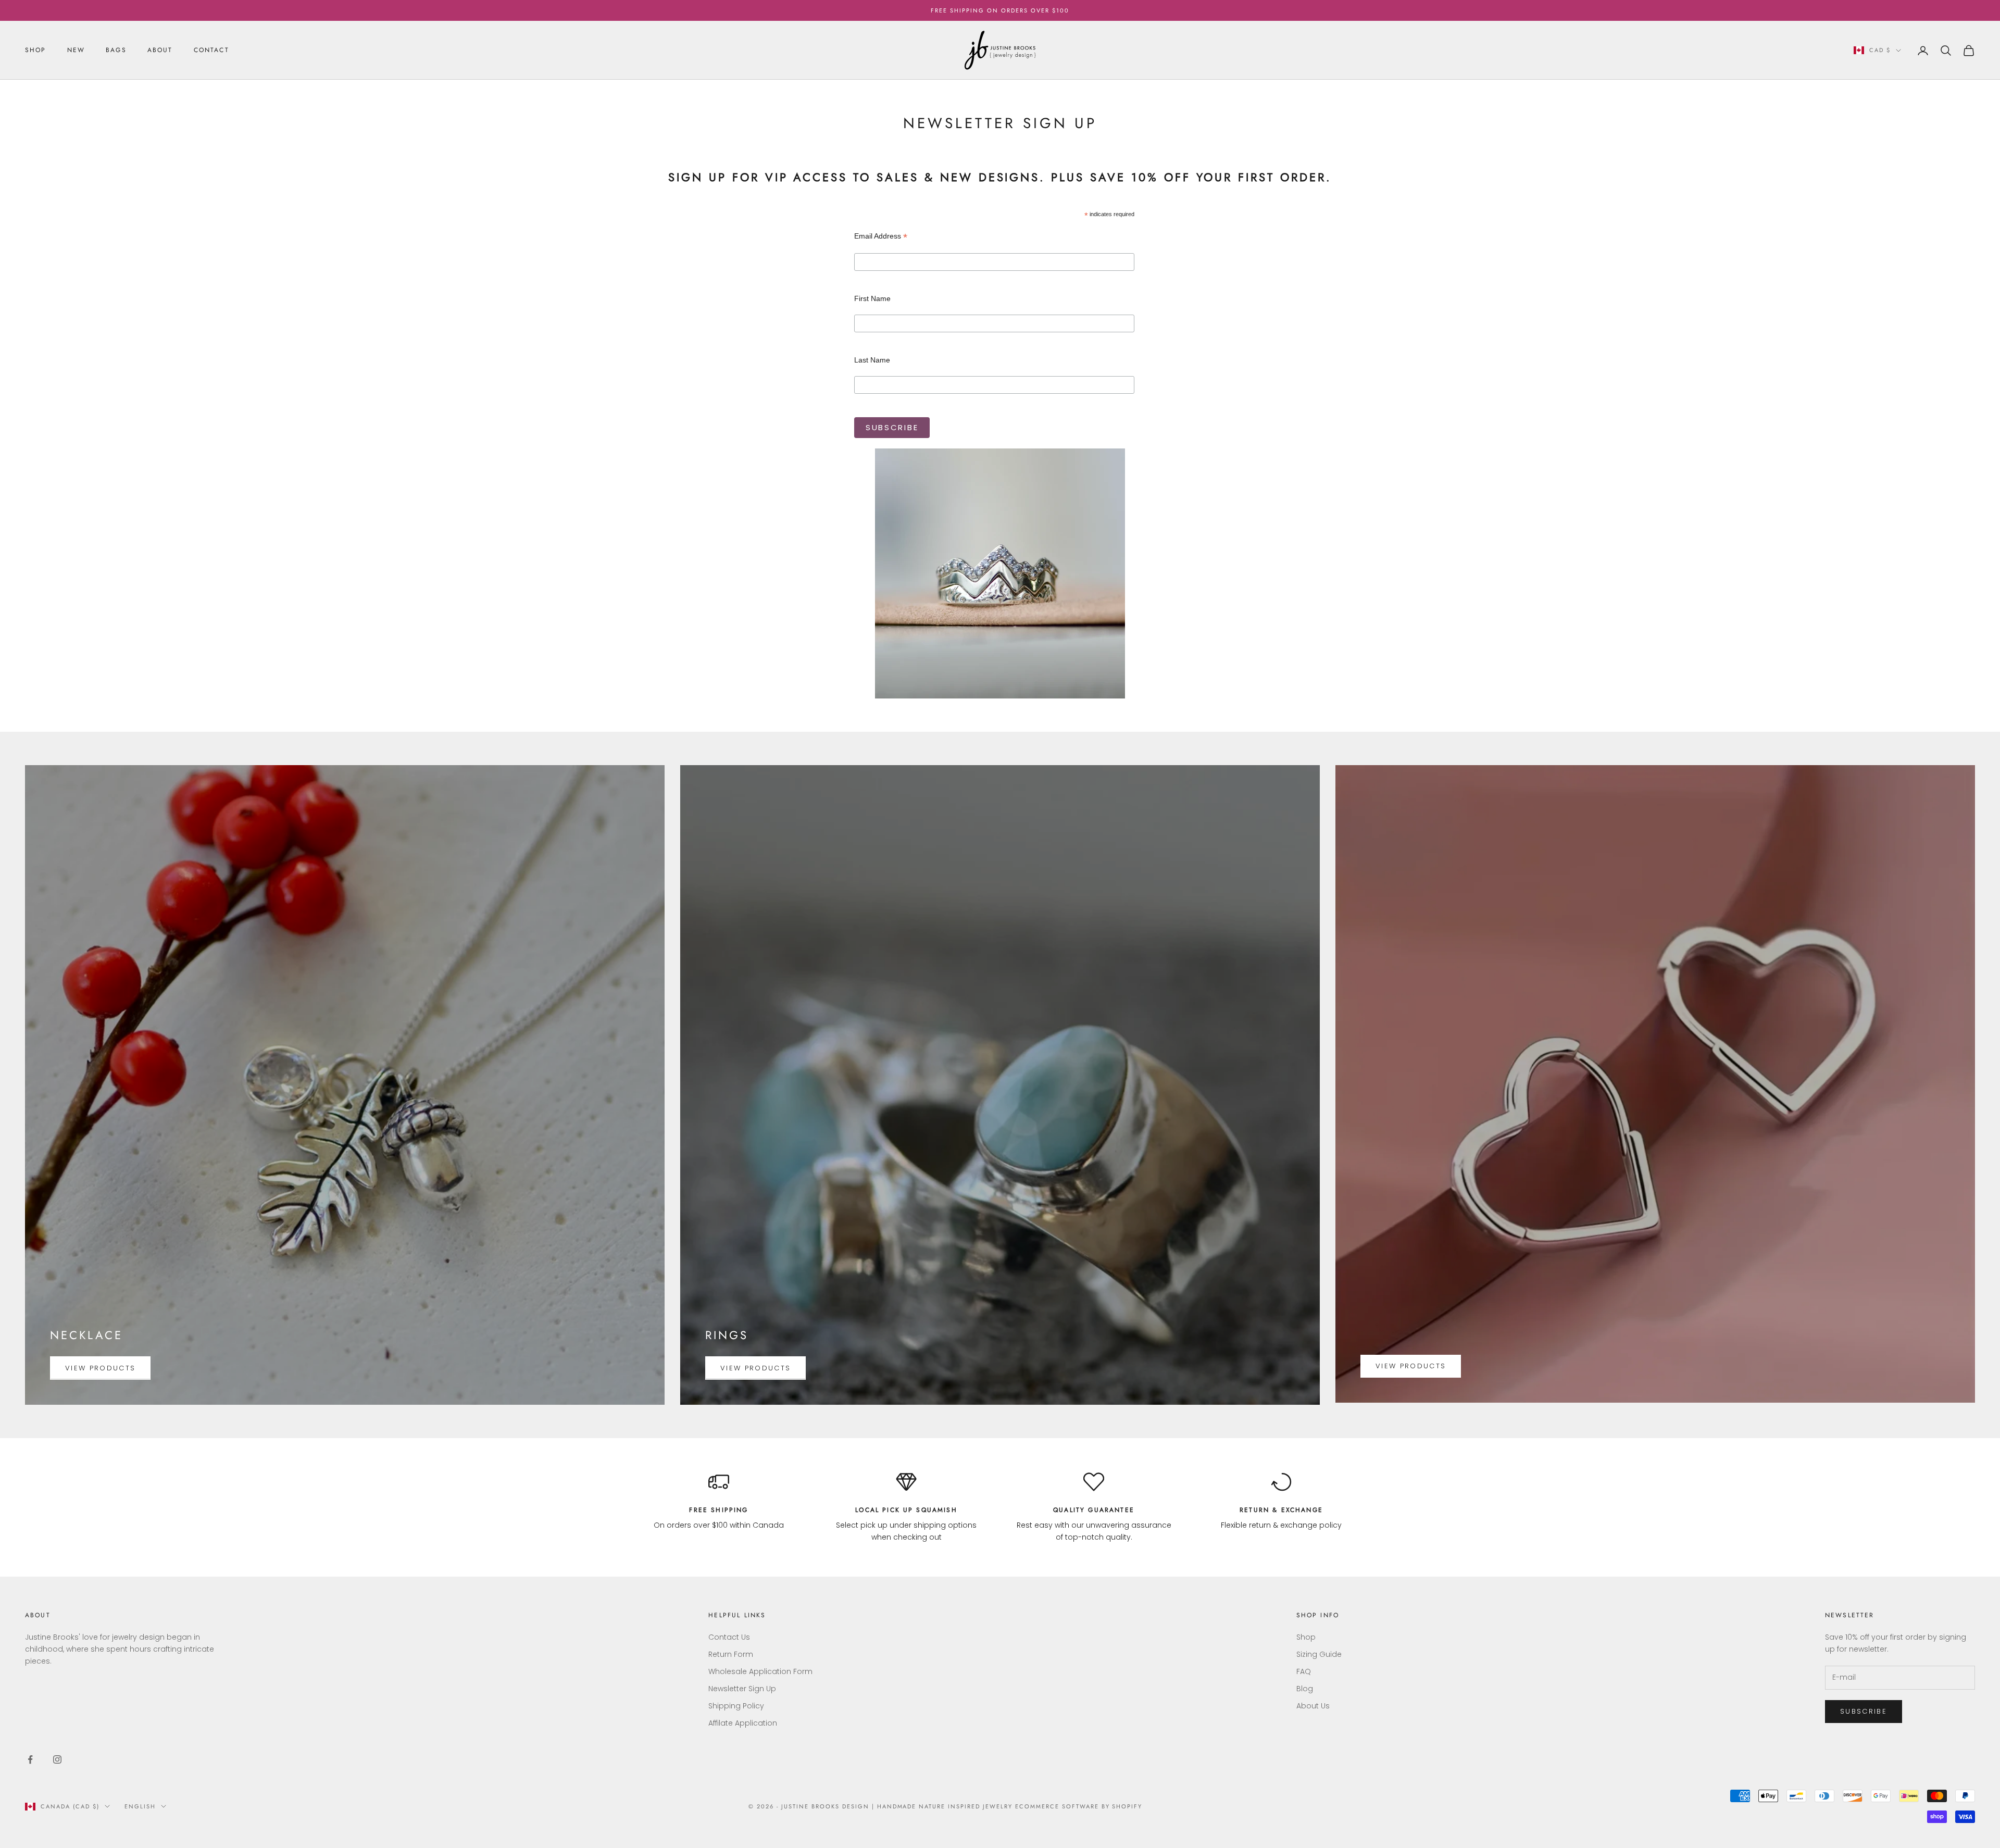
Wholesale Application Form (760, 1671)
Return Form (731, 1654)
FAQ (1304, 1671)
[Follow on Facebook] (30, 1759)
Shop (1306, 1637)
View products (100, 1368)
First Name (872, 298)
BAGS (116, 50)
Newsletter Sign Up (742, 1689)
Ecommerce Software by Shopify (1079, 1806)
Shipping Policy (736, 1706)
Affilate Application (743, 1723)
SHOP (36, 50)
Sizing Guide (1319, 1654)
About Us (1313, 1706)
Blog (1305, 1689)
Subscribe (1864, 1711)
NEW (76, 50)
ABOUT (160, 50)
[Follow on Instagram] (57, 1759)
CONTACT (211, 50)
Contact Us (729, 1637)
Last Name (872, 360)
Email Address (881, 236)
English (140, 1806)
